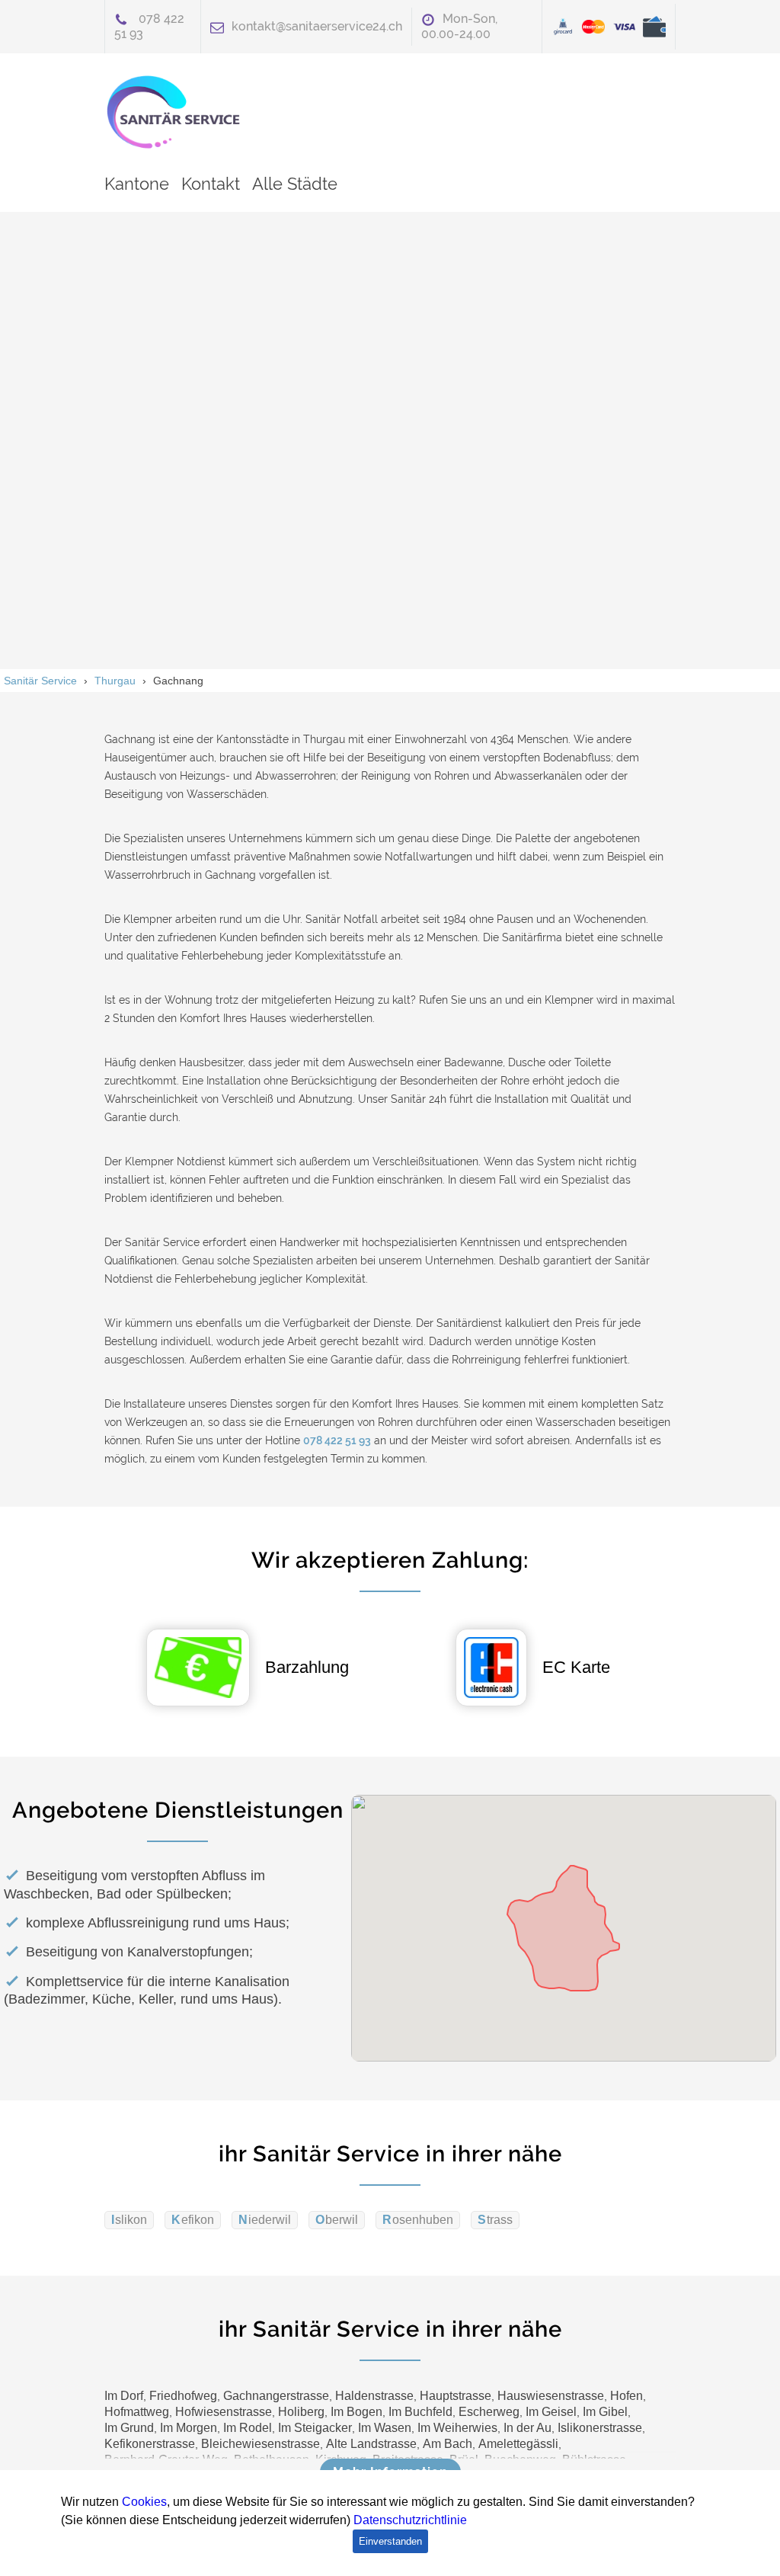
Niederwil (265, 2220)
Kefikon (193, 2220)
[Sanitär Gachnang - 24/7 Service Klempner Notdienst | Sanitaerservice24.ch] (181, 112)
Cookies (144, 2502)
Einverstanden (390, 2541)
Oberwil (337, 2220)
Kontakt (211, 184)
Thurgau (115, 681)
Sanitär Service (40, 681)
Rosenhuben (418, 2220)
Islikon (129, 2220)
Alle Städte (295, 184)
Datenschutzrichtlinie (410, 2520)
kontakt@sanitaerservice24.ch (317, 26)
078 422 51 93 (337, 1440)
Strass (495, 2220)
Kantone (137, 184)
